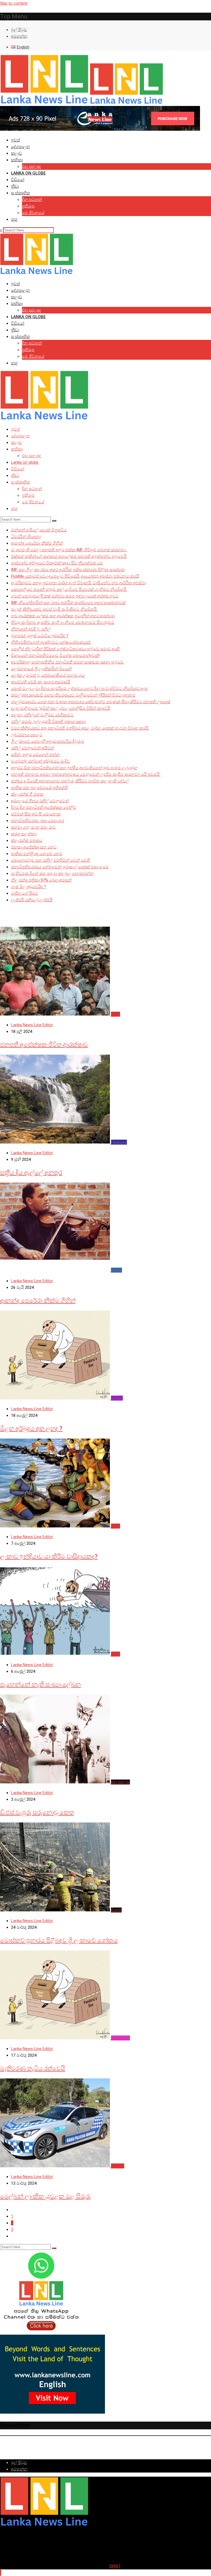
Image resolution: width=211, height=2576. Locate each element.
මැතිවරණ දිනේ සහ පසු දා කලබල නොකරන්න (52, 874)
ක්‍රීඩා (15, 186)
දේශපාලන (20, 147)
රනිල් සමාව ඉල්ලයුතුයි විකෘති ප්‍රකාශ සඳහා (48, 722)
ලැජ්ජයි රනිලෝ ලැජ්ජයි (32, 900)
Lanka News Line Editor (32, 1025)
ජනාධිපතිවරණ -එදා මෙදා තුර (38, 821)
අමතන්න (19, 36)
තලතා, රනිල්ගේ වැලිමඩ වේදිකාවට (42, 715)
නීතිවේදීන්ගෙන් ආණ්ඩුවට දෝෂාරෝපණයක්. (51, 642)
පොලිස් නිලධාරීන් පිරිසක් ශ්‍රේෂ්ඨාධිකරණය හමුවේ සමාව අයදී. (66, 649)
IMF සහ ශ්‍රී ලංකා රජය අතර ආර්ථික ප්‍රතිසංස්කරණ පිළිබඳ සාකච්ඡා (68, 570)
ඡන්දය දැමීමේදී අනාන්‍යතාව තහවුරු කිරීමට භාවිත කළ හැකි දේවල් (70, 781)
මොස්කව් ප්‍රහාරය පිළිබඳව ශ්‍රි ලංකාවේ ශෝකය (59, 1940)
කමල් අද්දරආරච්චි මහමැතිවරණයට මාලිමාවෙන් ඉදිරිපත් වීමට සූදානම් (73, 695)
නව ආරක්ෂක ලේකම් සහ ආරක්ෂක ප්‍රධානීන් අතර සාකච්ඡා (63, 616)
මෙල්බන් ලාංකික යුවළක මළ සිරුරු (45, 2196)
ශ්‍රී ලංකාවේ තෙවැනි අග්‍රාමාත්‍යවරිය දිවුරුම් (48, 741)
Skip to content (14, 3)
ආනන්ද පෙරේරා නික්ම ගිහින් (37, 543)
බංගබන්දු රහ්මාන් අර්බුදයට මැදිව (40, 761)
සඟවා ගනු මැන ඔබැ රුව (33, 827)
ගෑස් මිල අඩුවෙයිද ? (29, 887)
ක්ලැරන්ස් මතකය (27, 841)
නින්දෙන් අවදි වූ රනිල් (31, 629)
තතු (14, 219)
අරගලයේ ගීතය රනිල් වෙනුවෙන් (40, 801)
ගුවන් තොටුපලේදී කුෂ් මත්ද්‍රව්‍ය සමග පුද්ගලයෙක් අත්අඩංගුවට (65, 596)
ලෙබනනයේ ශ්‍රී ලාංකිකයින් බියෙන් (41, 669)
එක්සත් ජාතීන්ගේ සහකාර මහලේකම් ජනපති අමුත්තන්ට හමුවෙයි (69, 556)
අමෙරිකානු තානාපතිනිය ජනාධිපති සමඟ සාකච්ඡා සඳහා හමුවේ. (68, 662)
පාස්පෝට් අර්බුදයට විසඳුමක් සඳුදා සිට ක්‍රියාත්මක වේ (57, 563)
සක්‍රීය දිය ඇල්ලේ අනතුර (31, 1173)
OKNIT (115, 2566)
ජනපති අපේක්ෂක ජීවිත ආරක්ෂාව (44, 1045)
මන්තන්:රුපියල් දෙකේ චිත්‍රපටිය (39, 530)
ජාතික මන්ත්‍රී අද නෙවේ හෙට (37, 854)
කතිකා (17, 160)
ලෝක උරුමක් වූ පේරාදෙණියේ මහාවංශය (48, 675)
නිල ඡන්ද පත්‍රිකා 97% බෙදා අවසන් (41, 880)
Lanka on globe (28, 173)
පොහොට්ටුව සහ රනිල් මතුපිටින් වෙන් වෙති (51, 860)
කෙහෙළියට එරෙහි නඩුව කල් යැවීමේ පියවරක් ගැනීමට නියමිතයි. (69, 590)
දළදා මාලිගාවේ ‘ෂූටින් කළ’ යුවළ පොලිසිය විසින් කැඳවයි (61, 708)
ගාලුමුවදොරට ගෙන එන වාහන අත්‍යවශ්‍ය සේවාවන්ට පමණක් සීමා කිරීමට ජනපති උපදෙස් (91, 702)
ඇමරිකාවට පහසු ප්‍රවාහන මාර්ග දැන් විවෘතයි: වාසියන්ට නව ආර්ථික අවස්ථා (78, 583)
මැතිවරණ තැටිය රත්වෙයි (33, 2068)
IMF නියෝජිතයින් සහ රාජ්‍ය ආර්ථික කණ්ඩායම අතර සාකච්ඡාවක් (68, 603)
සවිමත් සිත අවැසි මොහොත (36, 814)
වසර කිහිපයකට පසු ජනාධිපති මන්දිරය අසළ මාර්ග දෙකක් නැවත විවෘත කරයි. (80, 728)
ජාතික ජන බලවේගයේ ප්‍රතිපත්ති (39, 788)
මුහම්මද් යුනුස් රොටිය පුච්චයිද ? (40, 636)
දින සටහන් (32, 200)
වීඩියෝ (18, 180)
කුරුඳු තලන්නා (24, 834)
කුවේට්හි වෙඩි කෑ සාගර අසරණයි (41, 682)
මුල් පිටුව (19, 30)
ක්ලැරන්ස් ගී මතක (27, 794)
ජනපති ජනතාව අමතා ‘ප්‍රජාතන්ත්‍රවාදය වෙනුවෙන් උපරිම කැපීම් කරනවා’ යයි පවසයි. (86, 774)
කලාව (16, 153)
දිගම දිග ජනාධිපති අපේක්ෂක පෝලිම (44, 807)
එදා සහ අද (31, 167)
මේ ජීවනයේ (33, 213)
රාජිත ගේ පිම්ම (24, 893)
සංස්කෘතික (20, 193)
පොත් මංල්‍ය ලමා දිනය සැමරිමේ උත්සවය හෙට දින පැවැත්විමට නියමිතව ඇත (79, 689)
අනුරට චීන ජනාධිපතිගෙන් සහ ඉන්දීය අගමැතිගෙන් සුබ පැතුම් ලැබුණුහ (74, 768)
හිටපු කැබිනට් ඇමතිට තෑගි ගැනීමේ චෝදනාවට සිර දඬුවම (63, 623)
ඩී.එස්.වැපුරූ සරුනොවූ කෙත (37, 1812)
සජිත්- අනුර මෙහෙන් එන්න (35, 755)
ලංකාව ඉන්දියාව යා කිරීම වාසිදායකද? (49, 1556)
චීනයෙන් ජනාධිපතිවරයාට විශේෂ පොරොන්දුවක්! (55, 656)
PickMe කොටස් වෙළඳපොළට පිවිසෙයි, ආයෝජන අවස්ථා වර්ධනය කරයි (75, 576)
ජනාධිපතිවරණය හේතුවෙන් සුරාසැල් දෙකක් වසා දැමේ (60, 867)
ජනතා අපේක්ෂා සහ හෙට (34, 847)
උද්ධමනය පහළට (27, 735)
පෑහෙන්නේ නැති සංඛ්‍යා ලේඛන (40, 1684)
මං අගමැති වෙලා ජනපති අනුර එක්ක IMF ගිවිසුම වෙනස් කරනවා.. (69, 550)
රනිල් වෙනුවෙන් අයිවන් (33, 748)
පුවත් (16, 140)
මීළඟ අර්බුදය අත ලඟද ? (31, 1428)
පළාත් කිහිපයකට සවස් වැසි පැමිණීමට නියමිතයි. (54, 609)
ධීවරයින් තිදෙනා (26, 537)
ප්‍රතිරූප (28, 206)
